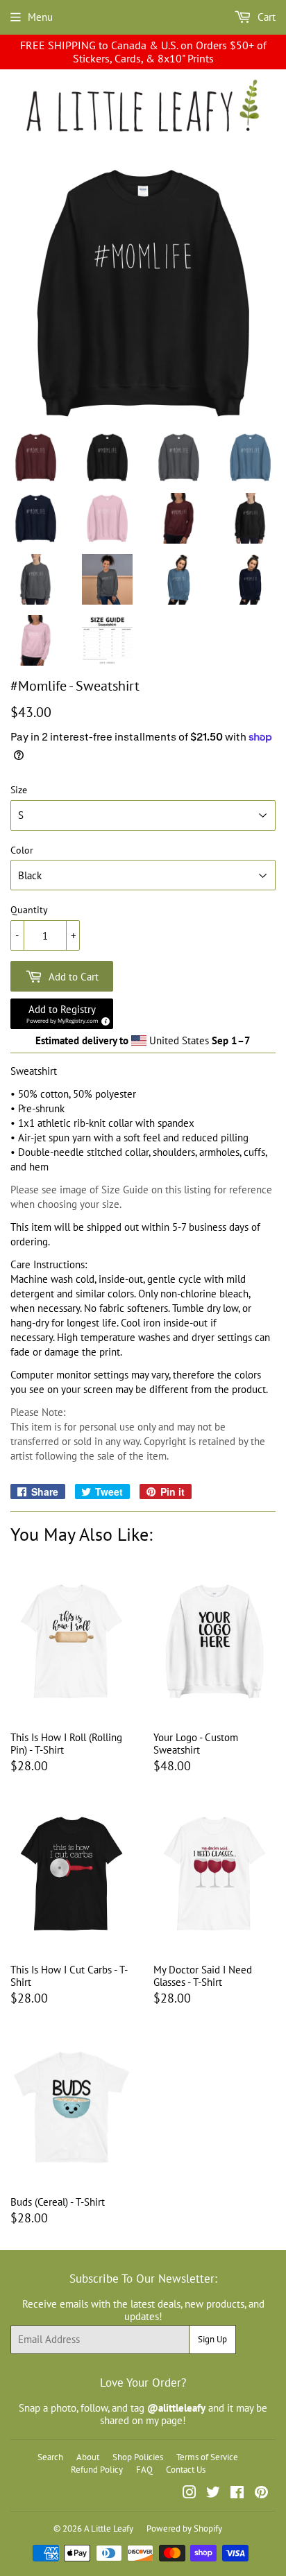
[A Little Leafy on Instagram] (190, 2494)
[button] (62, 1014)
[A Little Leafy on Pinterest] (261, 2494)
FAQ (144, 2470)
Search (50, 2457)
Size (19, 790)
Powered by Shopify (184, 2529)
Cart (265, 17)
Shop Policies (138, 2457)
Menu (40, 17)
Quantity (29, 910)
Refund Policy (97, 2470)
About (88, 2457)
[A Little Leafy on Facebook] (237, 2494)
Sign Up (212, 2339)
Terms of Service (207, 2457)
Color (22, 850)
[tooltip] (103, 1019)
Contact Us (186, 2470)
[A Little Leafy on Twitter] (213, 2494)
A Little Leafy (109, 2529)
